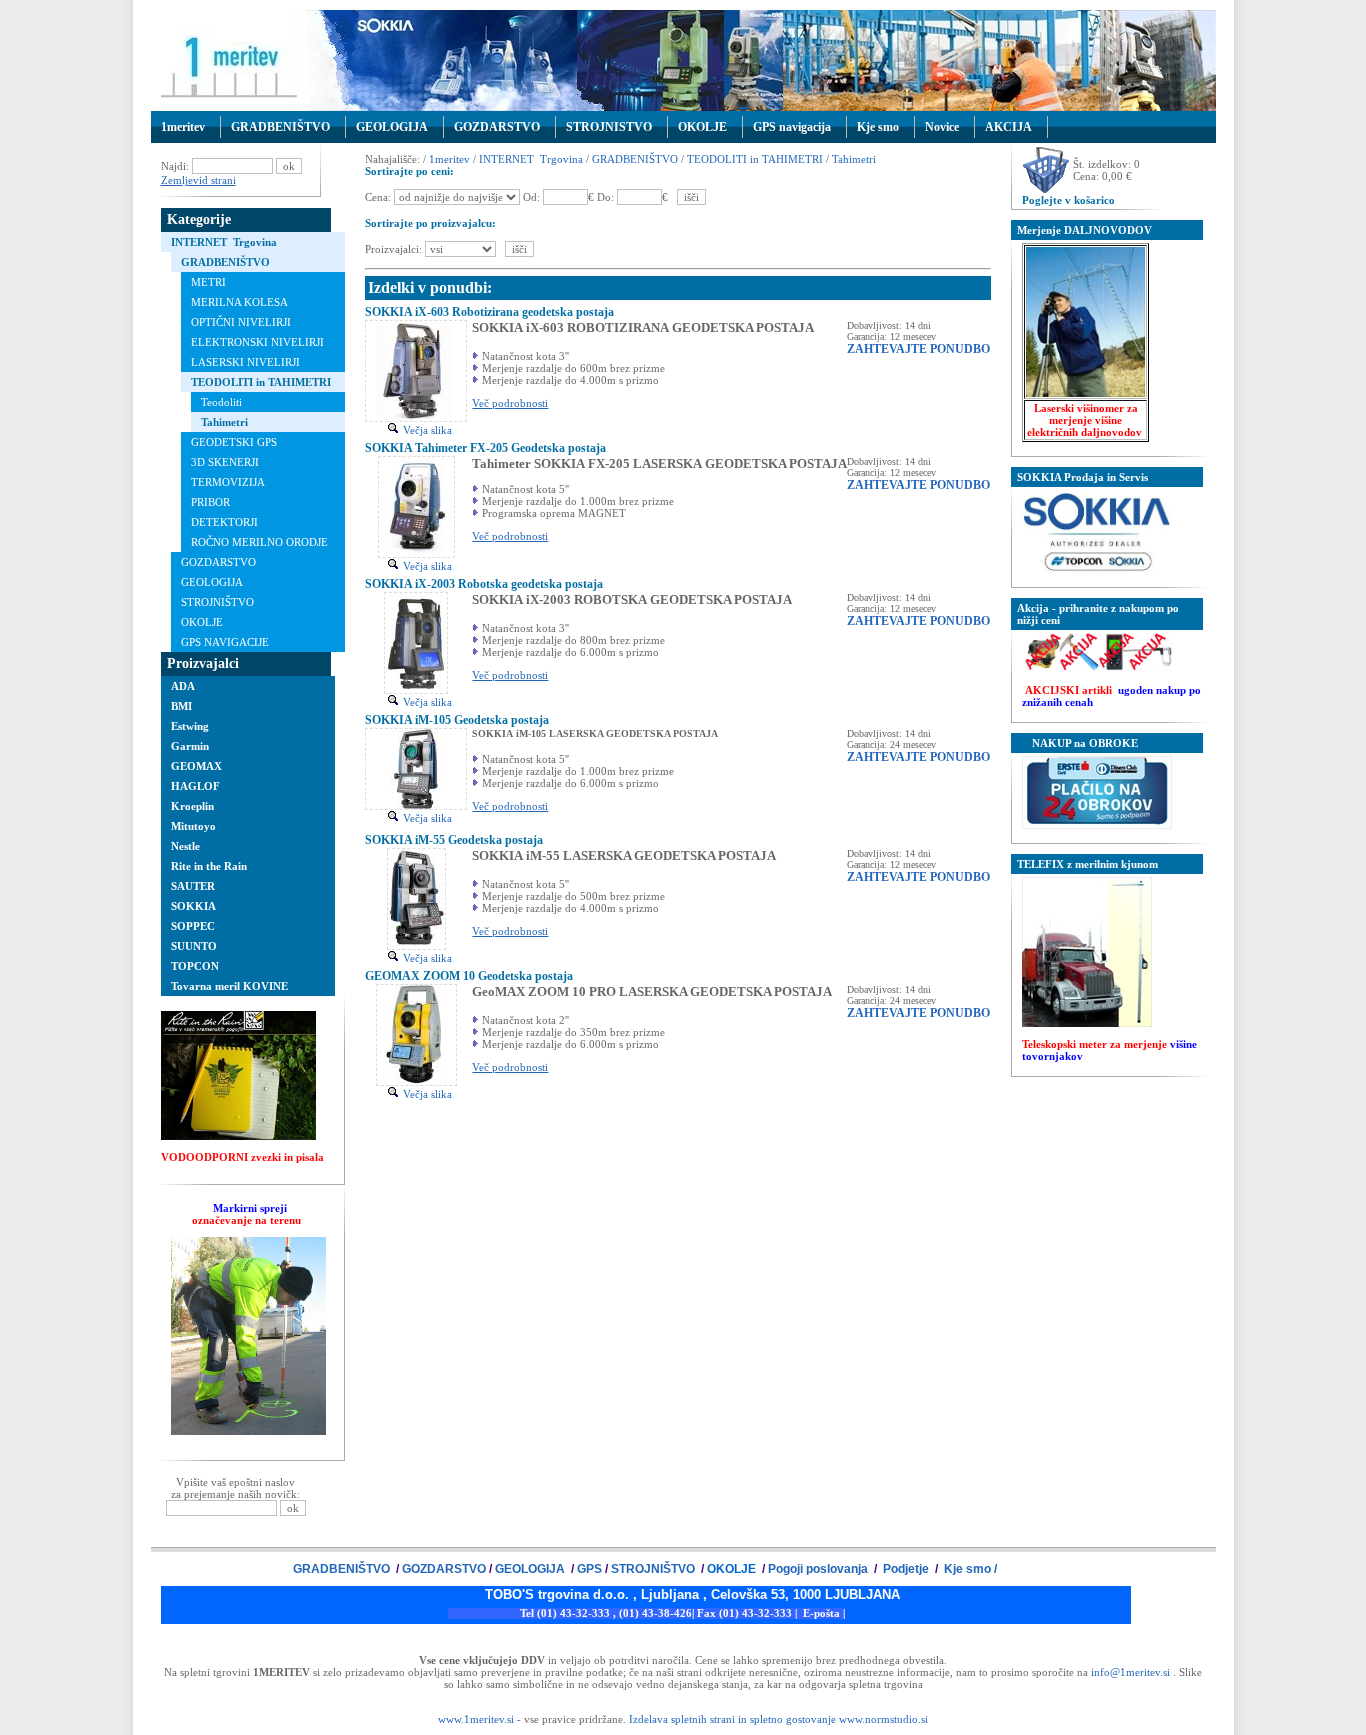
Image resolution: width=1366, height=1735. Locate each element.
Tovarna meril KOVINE (229, 986)
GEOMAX (196, 766)
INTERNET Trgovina (224, 242)
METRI (208, 282)
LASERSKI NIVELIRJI (245, 362)
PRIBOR (210, 502)
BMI (181, 706)
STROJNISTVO (609, 127)
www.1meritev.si (476, 1719)
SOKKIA (193, 906)
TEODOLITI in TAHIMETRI (261, 382)
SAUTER (193, 886)
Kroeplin (192, 806)
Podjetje (906, 1569)
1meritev (183, 127)
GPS (589, 1569)
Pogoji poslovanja (819, 1569)
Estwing (190, 726)
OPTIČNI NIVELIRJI (241, 322)
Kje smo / (969, 1569)
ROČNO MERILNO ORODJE (259, 542)
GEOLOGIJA (392, 127)
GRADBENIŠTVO (280, 127)
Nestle (185, 846)
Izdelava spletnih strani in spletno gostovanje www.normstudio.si (778, 1719)
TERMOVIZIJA (228, 482)
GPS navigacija (792, 127)
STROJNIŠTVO (217, 602)
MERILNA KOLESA (239, 302)
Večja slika (426, 430)
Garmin (190, 746)
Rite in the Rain (209, 866)
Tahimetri (224, 422)
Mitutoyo (193, 826)
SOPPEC (193, 926)
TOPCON (195, 966)
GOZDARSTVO (497, 127)
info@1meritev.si (1130, 1672)
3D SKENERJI (225, 462)
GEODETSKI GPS (234, 442)
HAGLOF (195, 786)
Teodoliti (221, 402)
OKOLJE (702, 127)
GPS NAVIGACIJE (225, 642)
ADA (183, 686)
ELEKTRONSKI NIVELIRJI (257, 342)
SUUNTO (194, 946)
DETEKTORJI (224, 522)
